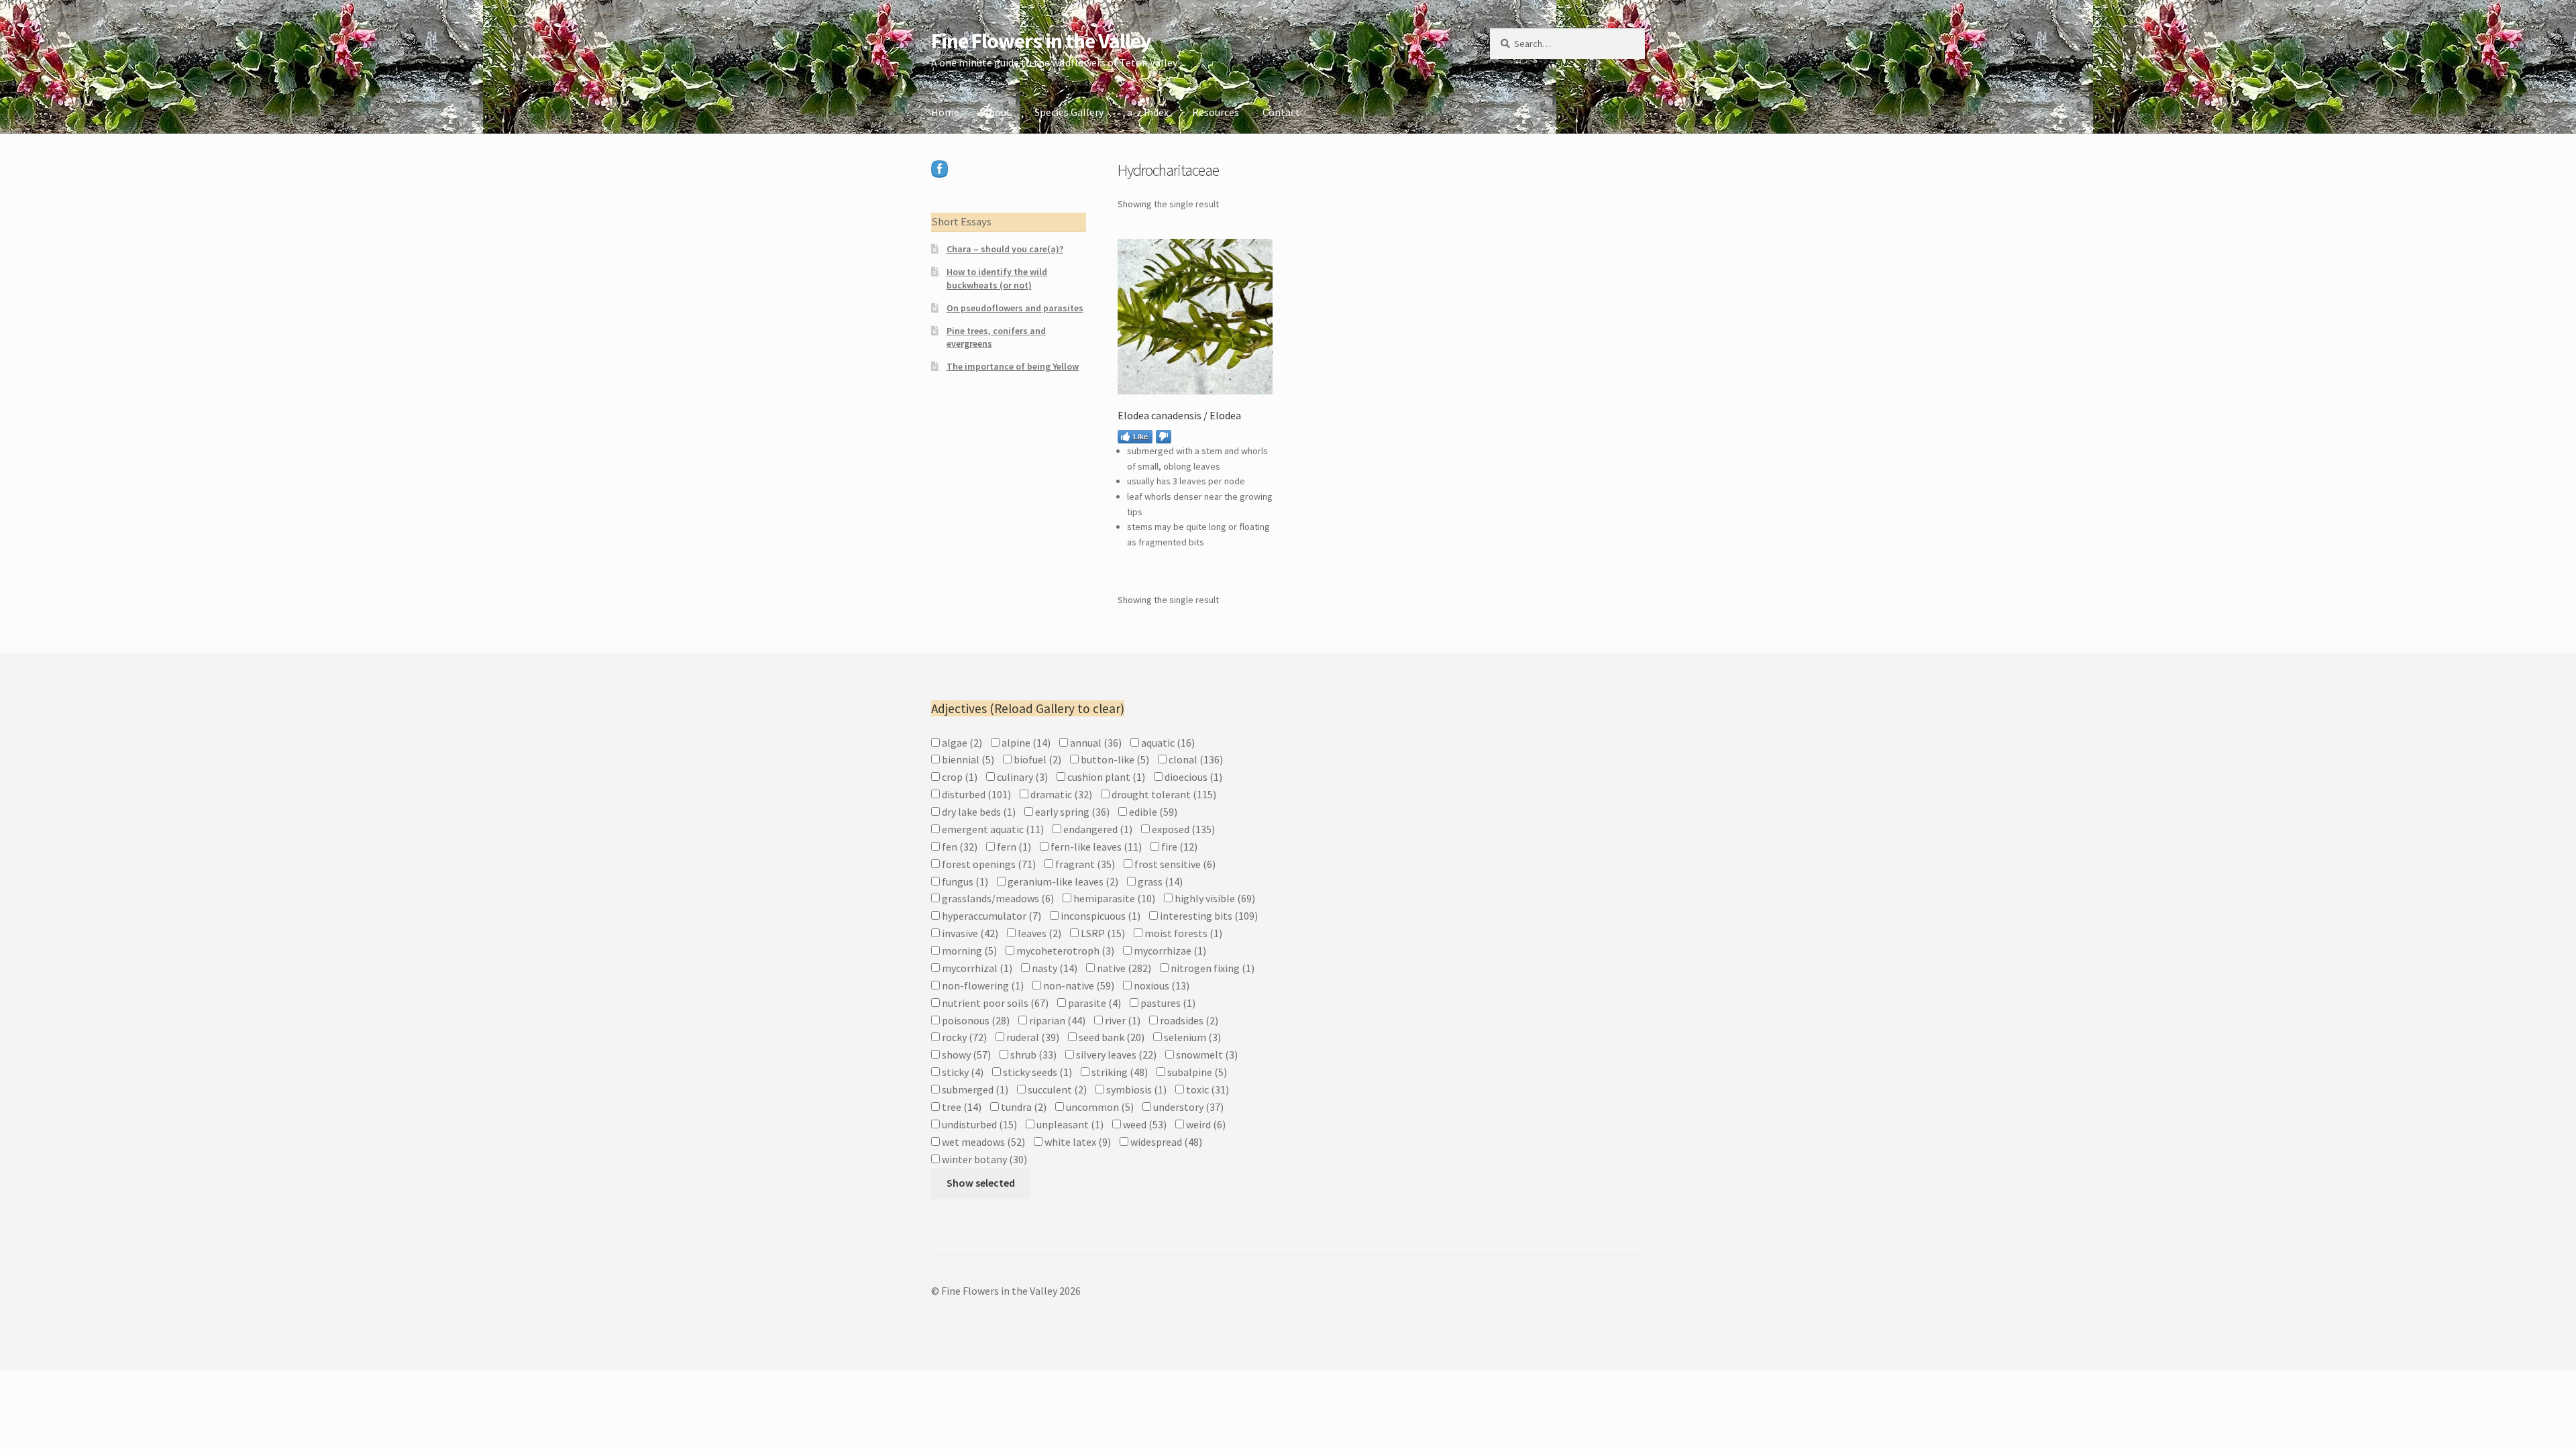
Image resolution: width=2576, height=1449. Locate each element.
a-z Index (1148, 112)
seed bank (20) (1111, 1037)
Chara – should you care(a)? (1005, 249)
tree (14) (961, 1107)
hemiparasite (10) (1113, 898)
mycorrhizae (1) (1169, 951)
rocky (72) (963, 1037)
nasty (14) (1054, 968)
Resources (1216, 112)
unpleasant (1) (1069, 1124)
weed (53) (1144, 1124)
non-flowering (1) (982, 985)
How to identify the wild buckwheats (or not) (997, 278)
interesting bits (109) (1208, 916)
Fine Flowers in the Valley (1041, 41)
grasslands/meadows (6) (997, 898)
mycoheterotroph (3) (1064, 951)
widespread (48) (1165, 1142)
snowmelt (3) (1206, 1055)
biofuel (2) (1036, 759)
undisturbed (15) (978, 1124)
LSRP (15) (1102, 933)
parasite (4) (1093, 1003)
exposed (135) (1182, 829)
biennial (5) (967, 759)
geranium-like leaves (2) (1062, 881)
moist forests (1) (1182, 933)
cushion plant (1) (1105, 777)
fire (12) (1178, 847)
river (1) (1122, 1020)
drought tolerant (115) (1163, 794)
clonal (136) (1195, 759)
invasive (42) (969, 933)
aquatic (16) (1167, 743)
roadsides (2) (1188, 1020)
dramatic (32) (1060, 794)
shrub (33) (1032, 1055)
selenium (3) (1191, 1037)
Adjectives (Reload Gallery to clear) (1028, 708)
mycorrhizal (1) (976, 968)
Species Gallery (1069, 112)
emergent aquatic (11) (992, 829)
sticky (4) (962, 1072)
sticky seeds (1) (1036, 1072)
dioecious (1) (1192, 777)
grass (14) (1159, 881)
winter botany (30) (983, 1159)
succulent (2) (1056, 1089)
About (997, 112)
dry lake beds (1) (978, 812)
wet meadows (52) (982, 1142)
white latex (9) (1077, 1142)
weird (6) (1205, 1124)
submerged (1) (974, 1089)
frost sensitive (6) (1174, 864)
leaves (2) (1038, 933)
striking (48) (1119, 1072)
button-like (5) (1114, 759)
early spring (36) (1071, 812)
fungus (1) (964, 881)
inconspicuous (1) (1099, 916)
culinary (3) (1021, 777)
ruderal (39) (1032, 1037)
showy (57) (965, 1055)
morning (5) (968, 951)
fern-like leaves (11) (1095, 847)
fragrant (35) (1084, 864)
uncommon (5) (1099, 1107)
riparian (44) (1056, 1020)
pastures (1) (1167, 1003)
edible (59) (1152, 812)
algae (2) (961, 743)
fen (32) (959, 847)
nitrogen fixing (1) (1212, 968)
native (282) (1123, 968)
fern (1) (1013, 847)
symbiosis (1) (1135, 1089)
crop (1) (959, 777)
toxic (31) (1206, 1089)
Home (945, 112)
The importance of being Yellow (1013, 366)
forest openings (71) (988, 864)
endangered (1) (1097, 829)
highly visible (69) (1214, 898)
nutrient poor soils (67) (994, 1003)
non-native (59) (1078, 985)
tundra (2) (1023, 1107)
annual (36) (1095, 743)
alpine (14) (1025, 743)
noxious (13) (1161, 985)
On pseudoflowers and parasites (1015, 308)
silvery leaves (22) (1115, 1055)
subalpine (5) (1196, 1072)
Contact (1281, 112)
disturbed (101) (975, 794)
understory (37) (1187, 1107)
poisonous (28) (975, 1020)
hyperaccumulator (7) (990, 916)
